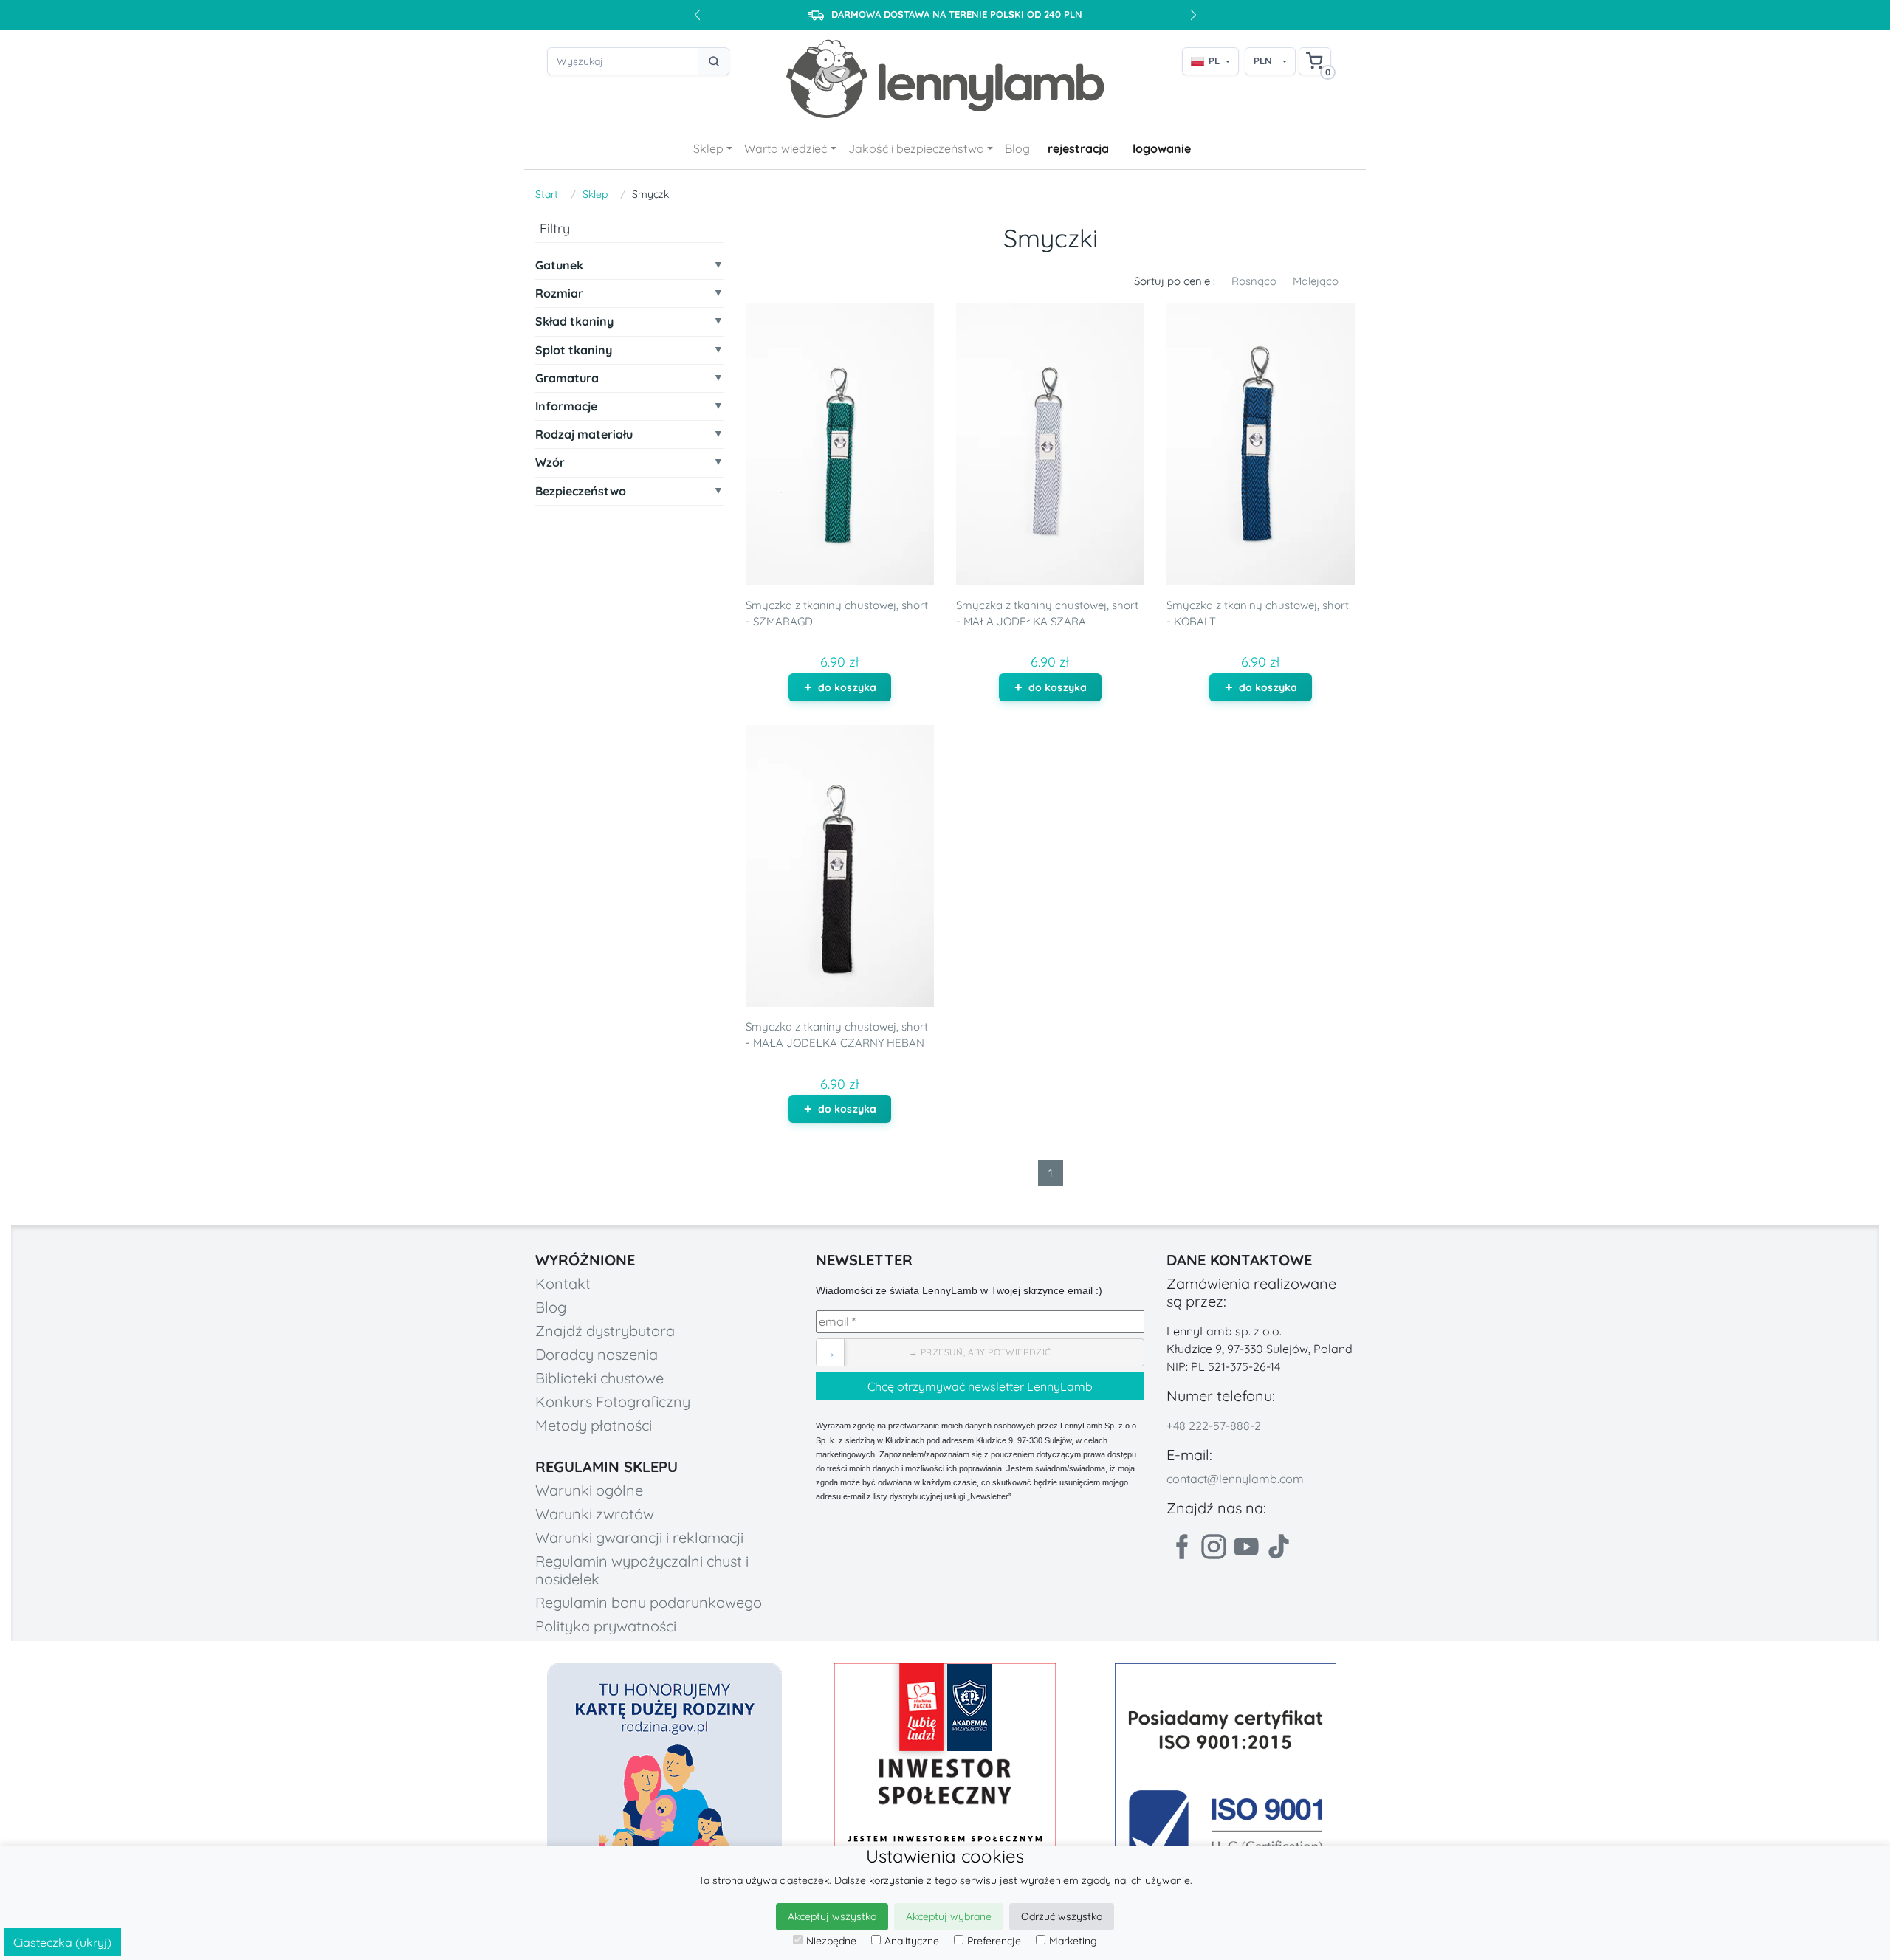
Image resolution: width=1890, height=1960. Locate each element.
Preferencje (994, 1941)
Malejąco (1316, 281)
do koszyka (847, 687)
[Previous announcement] (697, 15)
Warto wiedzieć (786, 148)
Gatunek (559, 265)
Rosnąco (1254, 281)
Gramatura (567, 378)
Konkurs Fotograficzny (613, 1402)
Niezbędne (831, 1941)
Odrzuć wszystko (1062, 1916)
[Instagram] (1214, 1547)
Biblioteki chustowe (599, 1378)
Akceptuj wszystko (832, 1916)
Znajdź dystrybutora (605, 1331)
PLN (1263, 61)
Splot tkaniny (574, 350)
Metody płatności (594, 1425)
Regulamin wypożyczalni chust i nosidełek (642, 1570)
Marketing (1073, 1941)
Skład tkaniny (574, 322)
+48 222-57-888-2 (1214, 1426)
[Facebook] (1181, 1547)
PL (1214, 61)
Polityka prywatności (606, 1626)
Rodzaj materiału (584, 435)
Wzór (550, 463)
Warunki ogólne (589, 1490)
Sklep (708, 148)
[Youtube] (1246, 1547)
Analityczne (912, 1941)
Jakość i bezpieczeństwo (916, 148)
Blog (1017, 148)
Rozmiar (559, 294)
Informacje (566, 406)
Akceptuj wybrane (949, 1916)
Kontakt (563, 1283)
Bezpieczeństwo (581, 491)
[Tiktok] (1279, 1547)
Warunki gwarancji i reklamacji (639, 1537)
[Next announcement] (1193, 15)
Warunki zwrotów (595, 1514)
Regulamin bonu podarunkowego (649, 1602)
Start (547, 194)
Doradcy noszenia (597, 1354)
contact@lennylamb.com (1235, 1479)
